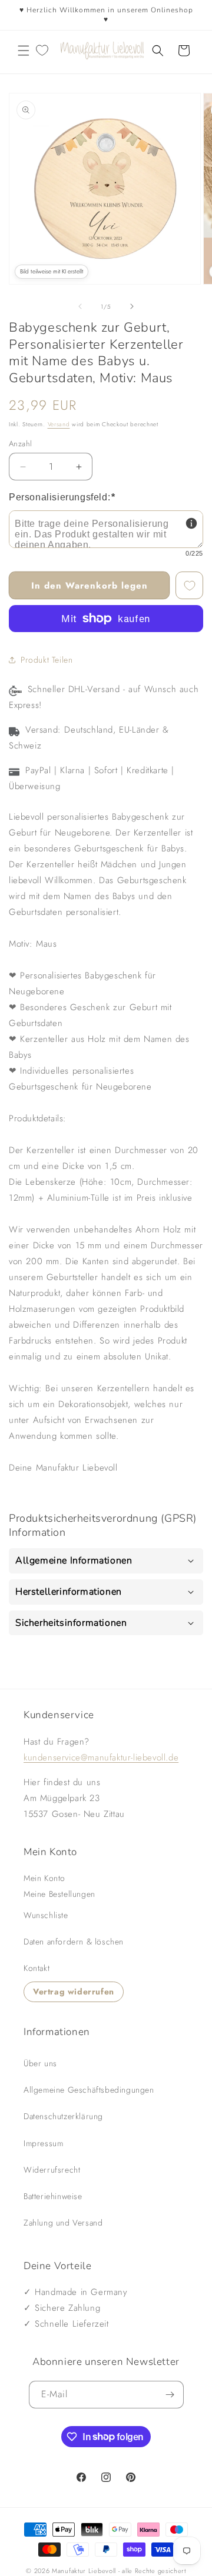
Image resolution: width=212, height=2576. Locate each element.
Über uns (40, 2063)
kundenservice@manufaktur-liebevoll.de (101, 1758)
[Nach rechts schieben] (132, 306)
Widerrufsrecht (52, 2170)
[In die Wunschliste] (189, 585)
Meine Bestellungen (59, 1894)
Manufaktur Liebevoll (84, 2571)
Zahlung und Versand (63, 2223)
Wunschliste (46, 1915)
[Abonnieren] (170, 2395)
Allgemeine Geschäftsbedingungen (89, 2090)
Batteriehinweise (53, 2196)
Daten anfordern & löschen (74, 1942)
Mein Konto (44, 1878)
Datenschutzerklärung (63, 2116)
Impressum (43, 2143)
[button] (24, 51)
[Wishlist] (42, 51)
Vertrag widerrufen (74, 1992)
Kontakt (37, 1968)
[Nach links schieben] (80, 306)
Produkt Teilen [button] (47, 660)
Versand (59, 424)
